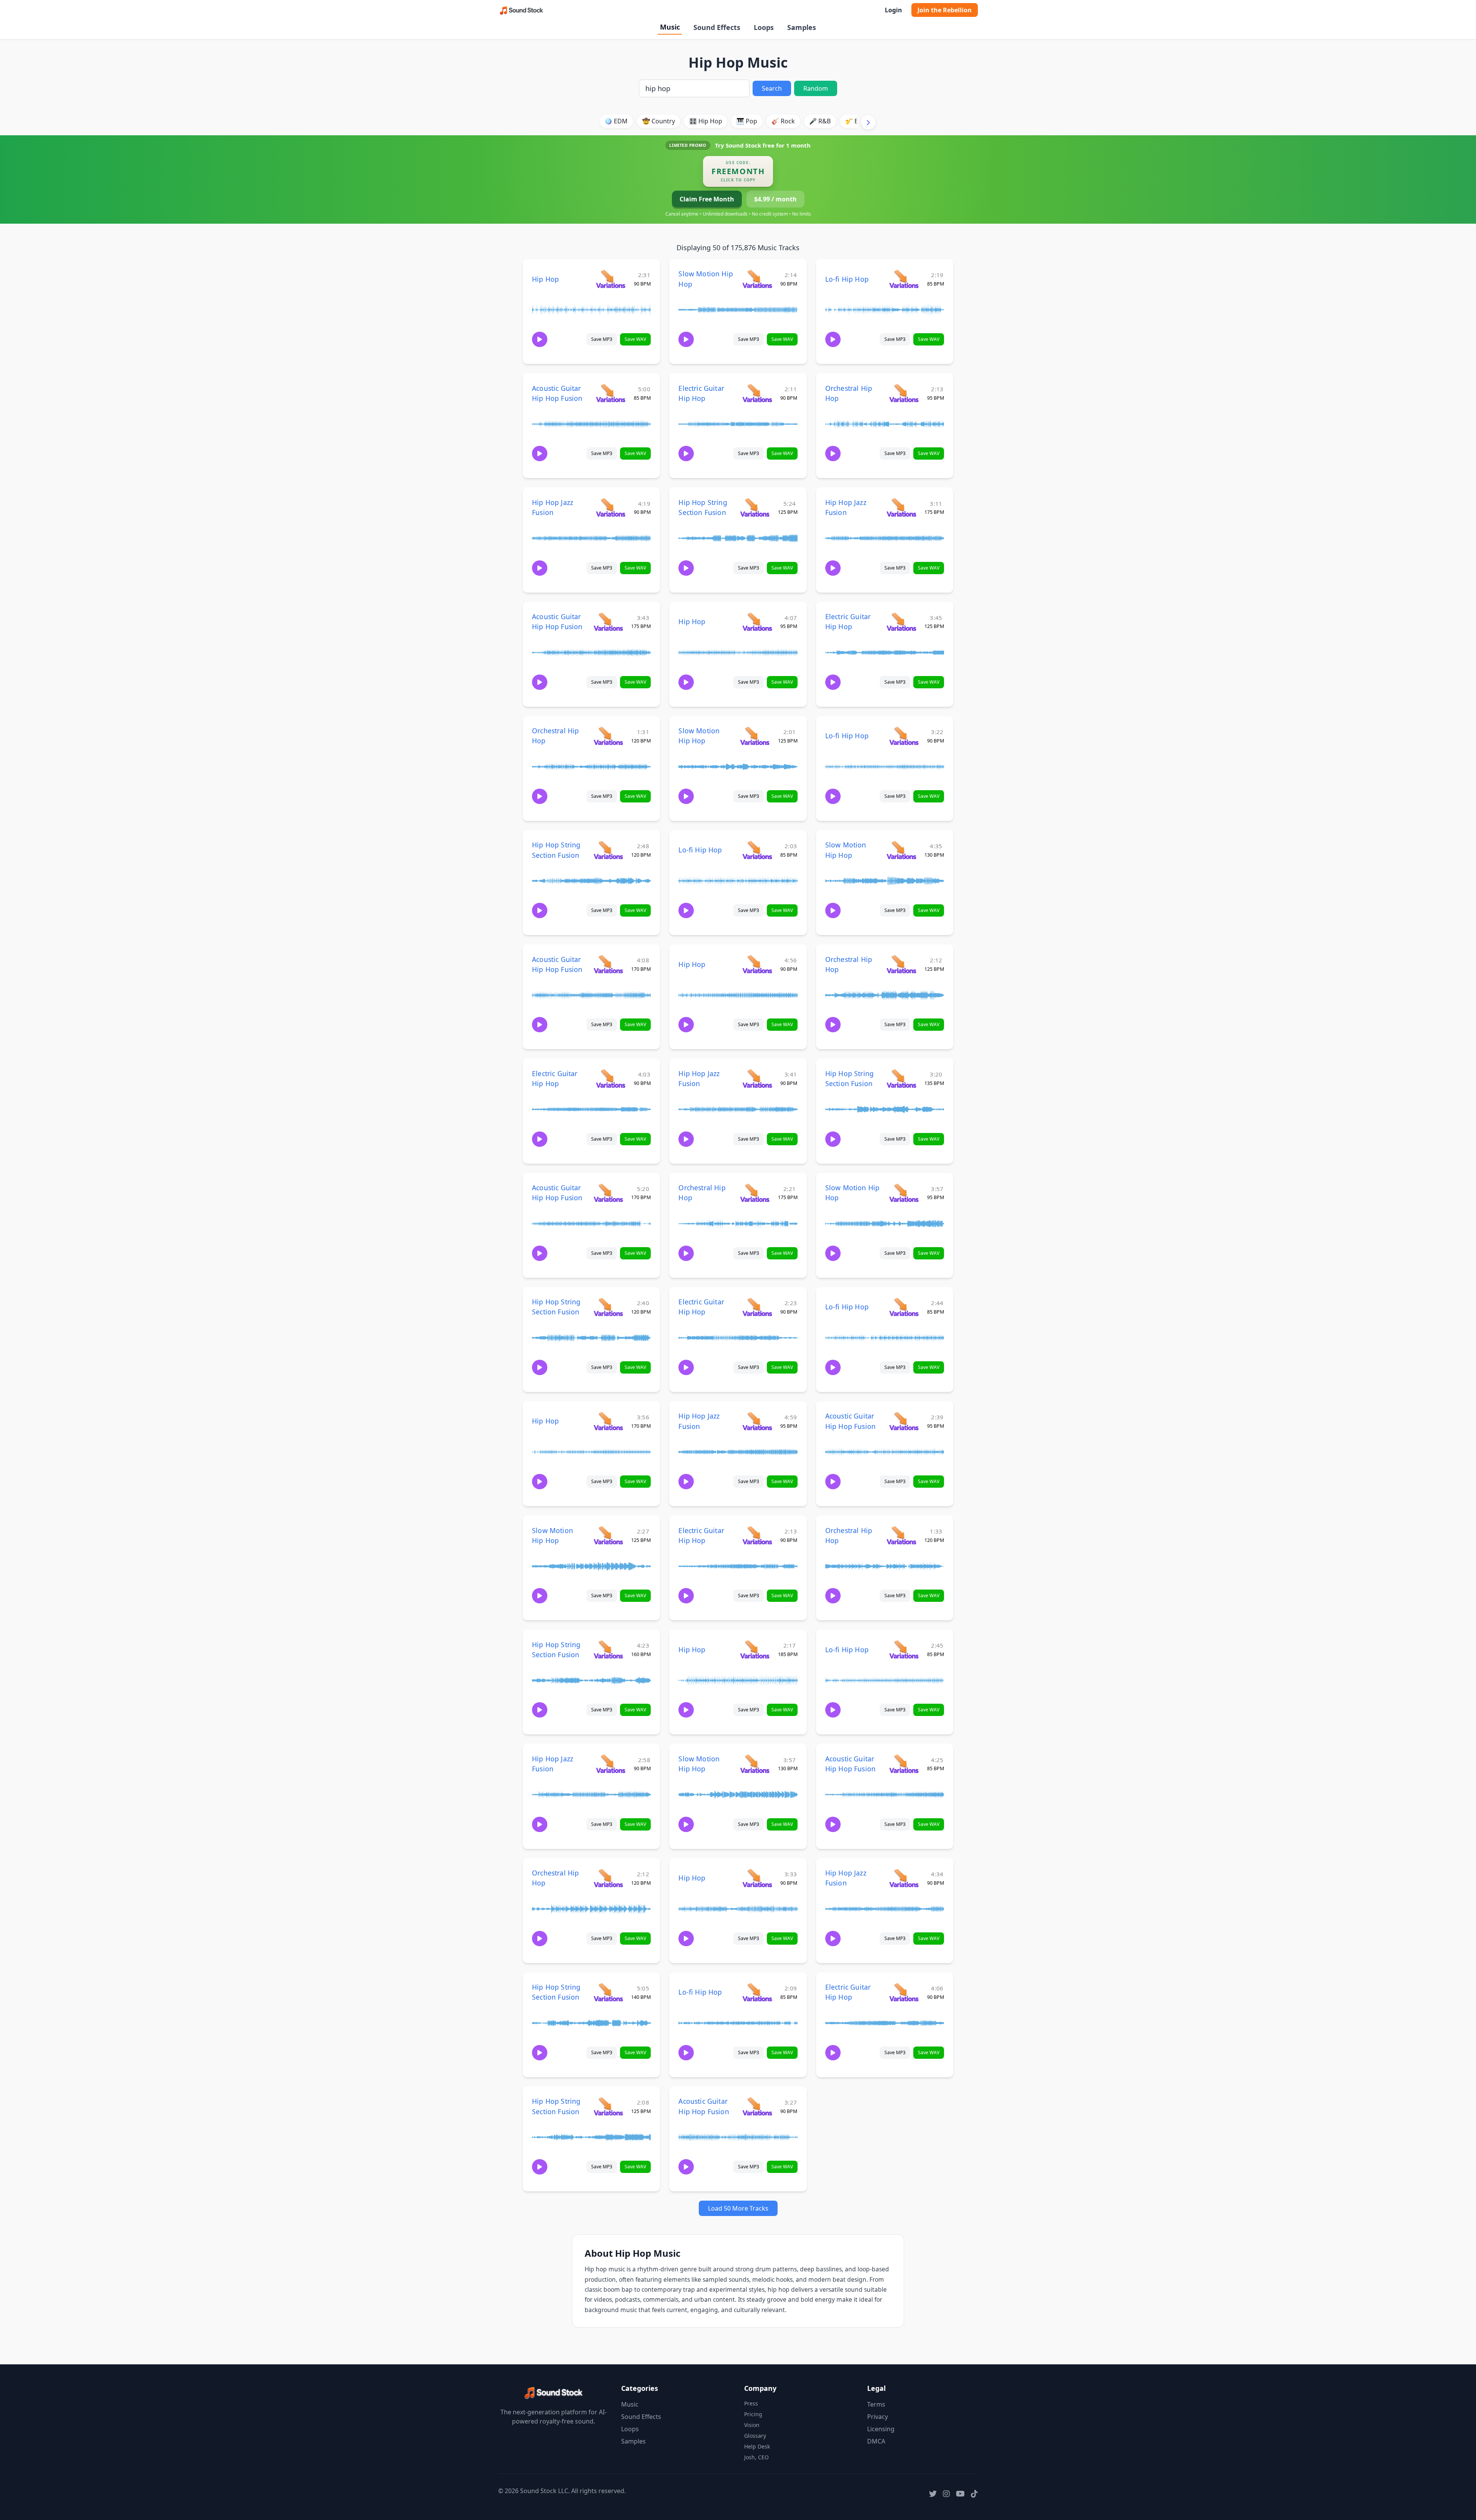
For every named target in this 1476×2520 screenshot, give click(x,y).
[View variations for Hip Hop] (611, 279)
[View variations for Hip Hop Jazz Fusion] (611, 507)
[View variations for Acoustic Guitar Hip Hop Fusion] (611, 393)
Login (893, 10)
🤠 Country (659, 121)
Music (670, 27)
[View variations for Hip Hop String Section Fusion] (755, 507)
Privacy (878, 2417)
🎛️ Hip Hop (706, 121)
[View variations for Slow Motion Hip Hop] (757, 279)
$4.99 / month (775, 199)
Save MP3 (602, 339)
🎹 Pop (747, 121)
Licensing (881, 2429)
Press (751, 2403)
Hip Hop (545, 279)
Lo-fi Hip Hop (847, 279)
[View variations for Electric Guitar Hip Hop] (757, 393)
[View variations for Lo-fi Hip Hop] (904, 279)
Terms (876, 2404)
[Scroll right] (868, 122)
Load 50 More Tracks (738, 2208)
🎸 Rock (783, 121)
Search (772, 88)
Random (816, 88)
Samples (802, 27)
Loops (764, 27)
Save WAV (635, 339)
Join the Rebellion (945, 10)
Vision (752, 2425)
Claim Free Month (707, 199)
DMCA (876, 2441)
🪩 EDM (616, 121)
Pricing (753, 2414)
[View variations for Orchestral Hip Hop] (904, 393)
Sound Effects (717, 27)
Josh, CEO (756, 2457)
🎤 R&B (820, 121)
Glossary (755, 2436)
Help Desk (757, 2446)
